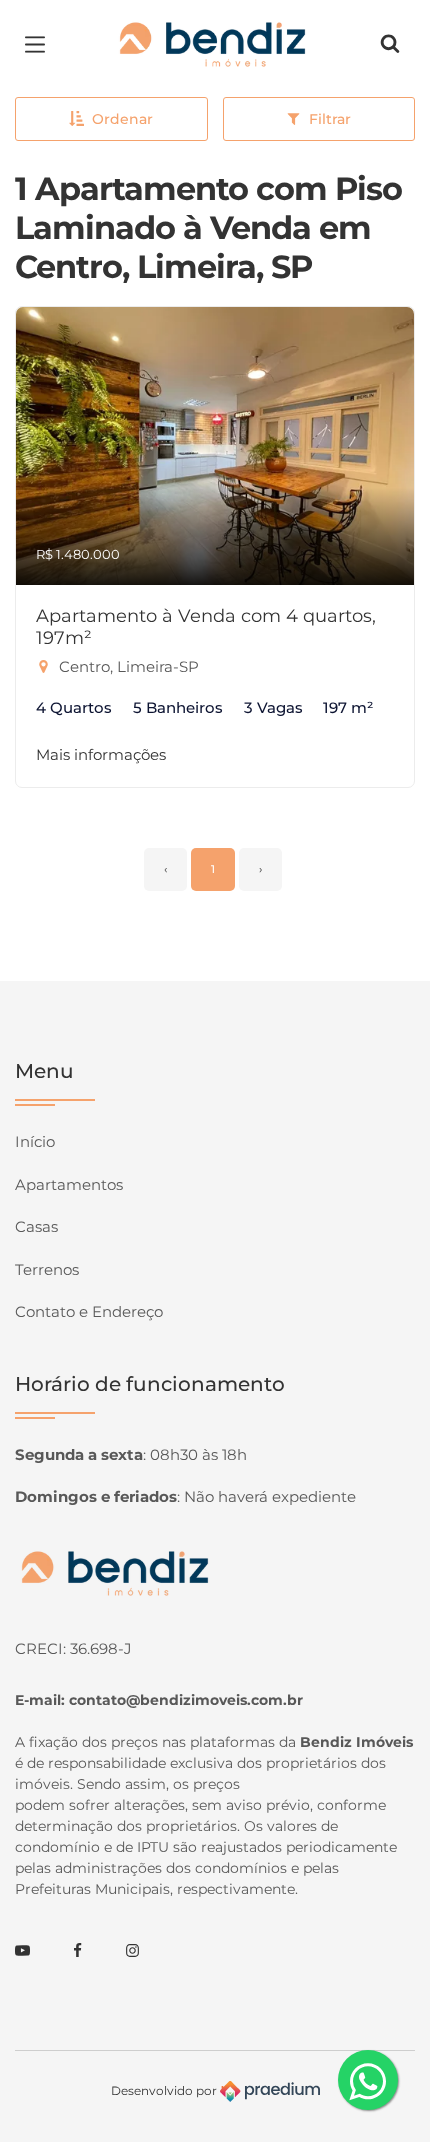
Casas (36, 1226)
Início (35, 1141)
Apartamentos (69, 1184)
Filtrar (330, 119)
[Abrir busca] (390, 44)
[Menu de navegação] (40, 44)
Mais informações (101, 754)
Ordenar (122, 119)
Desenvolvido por (165, 2090)
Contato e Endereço (89, 1311)
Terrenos (47, 1269)
